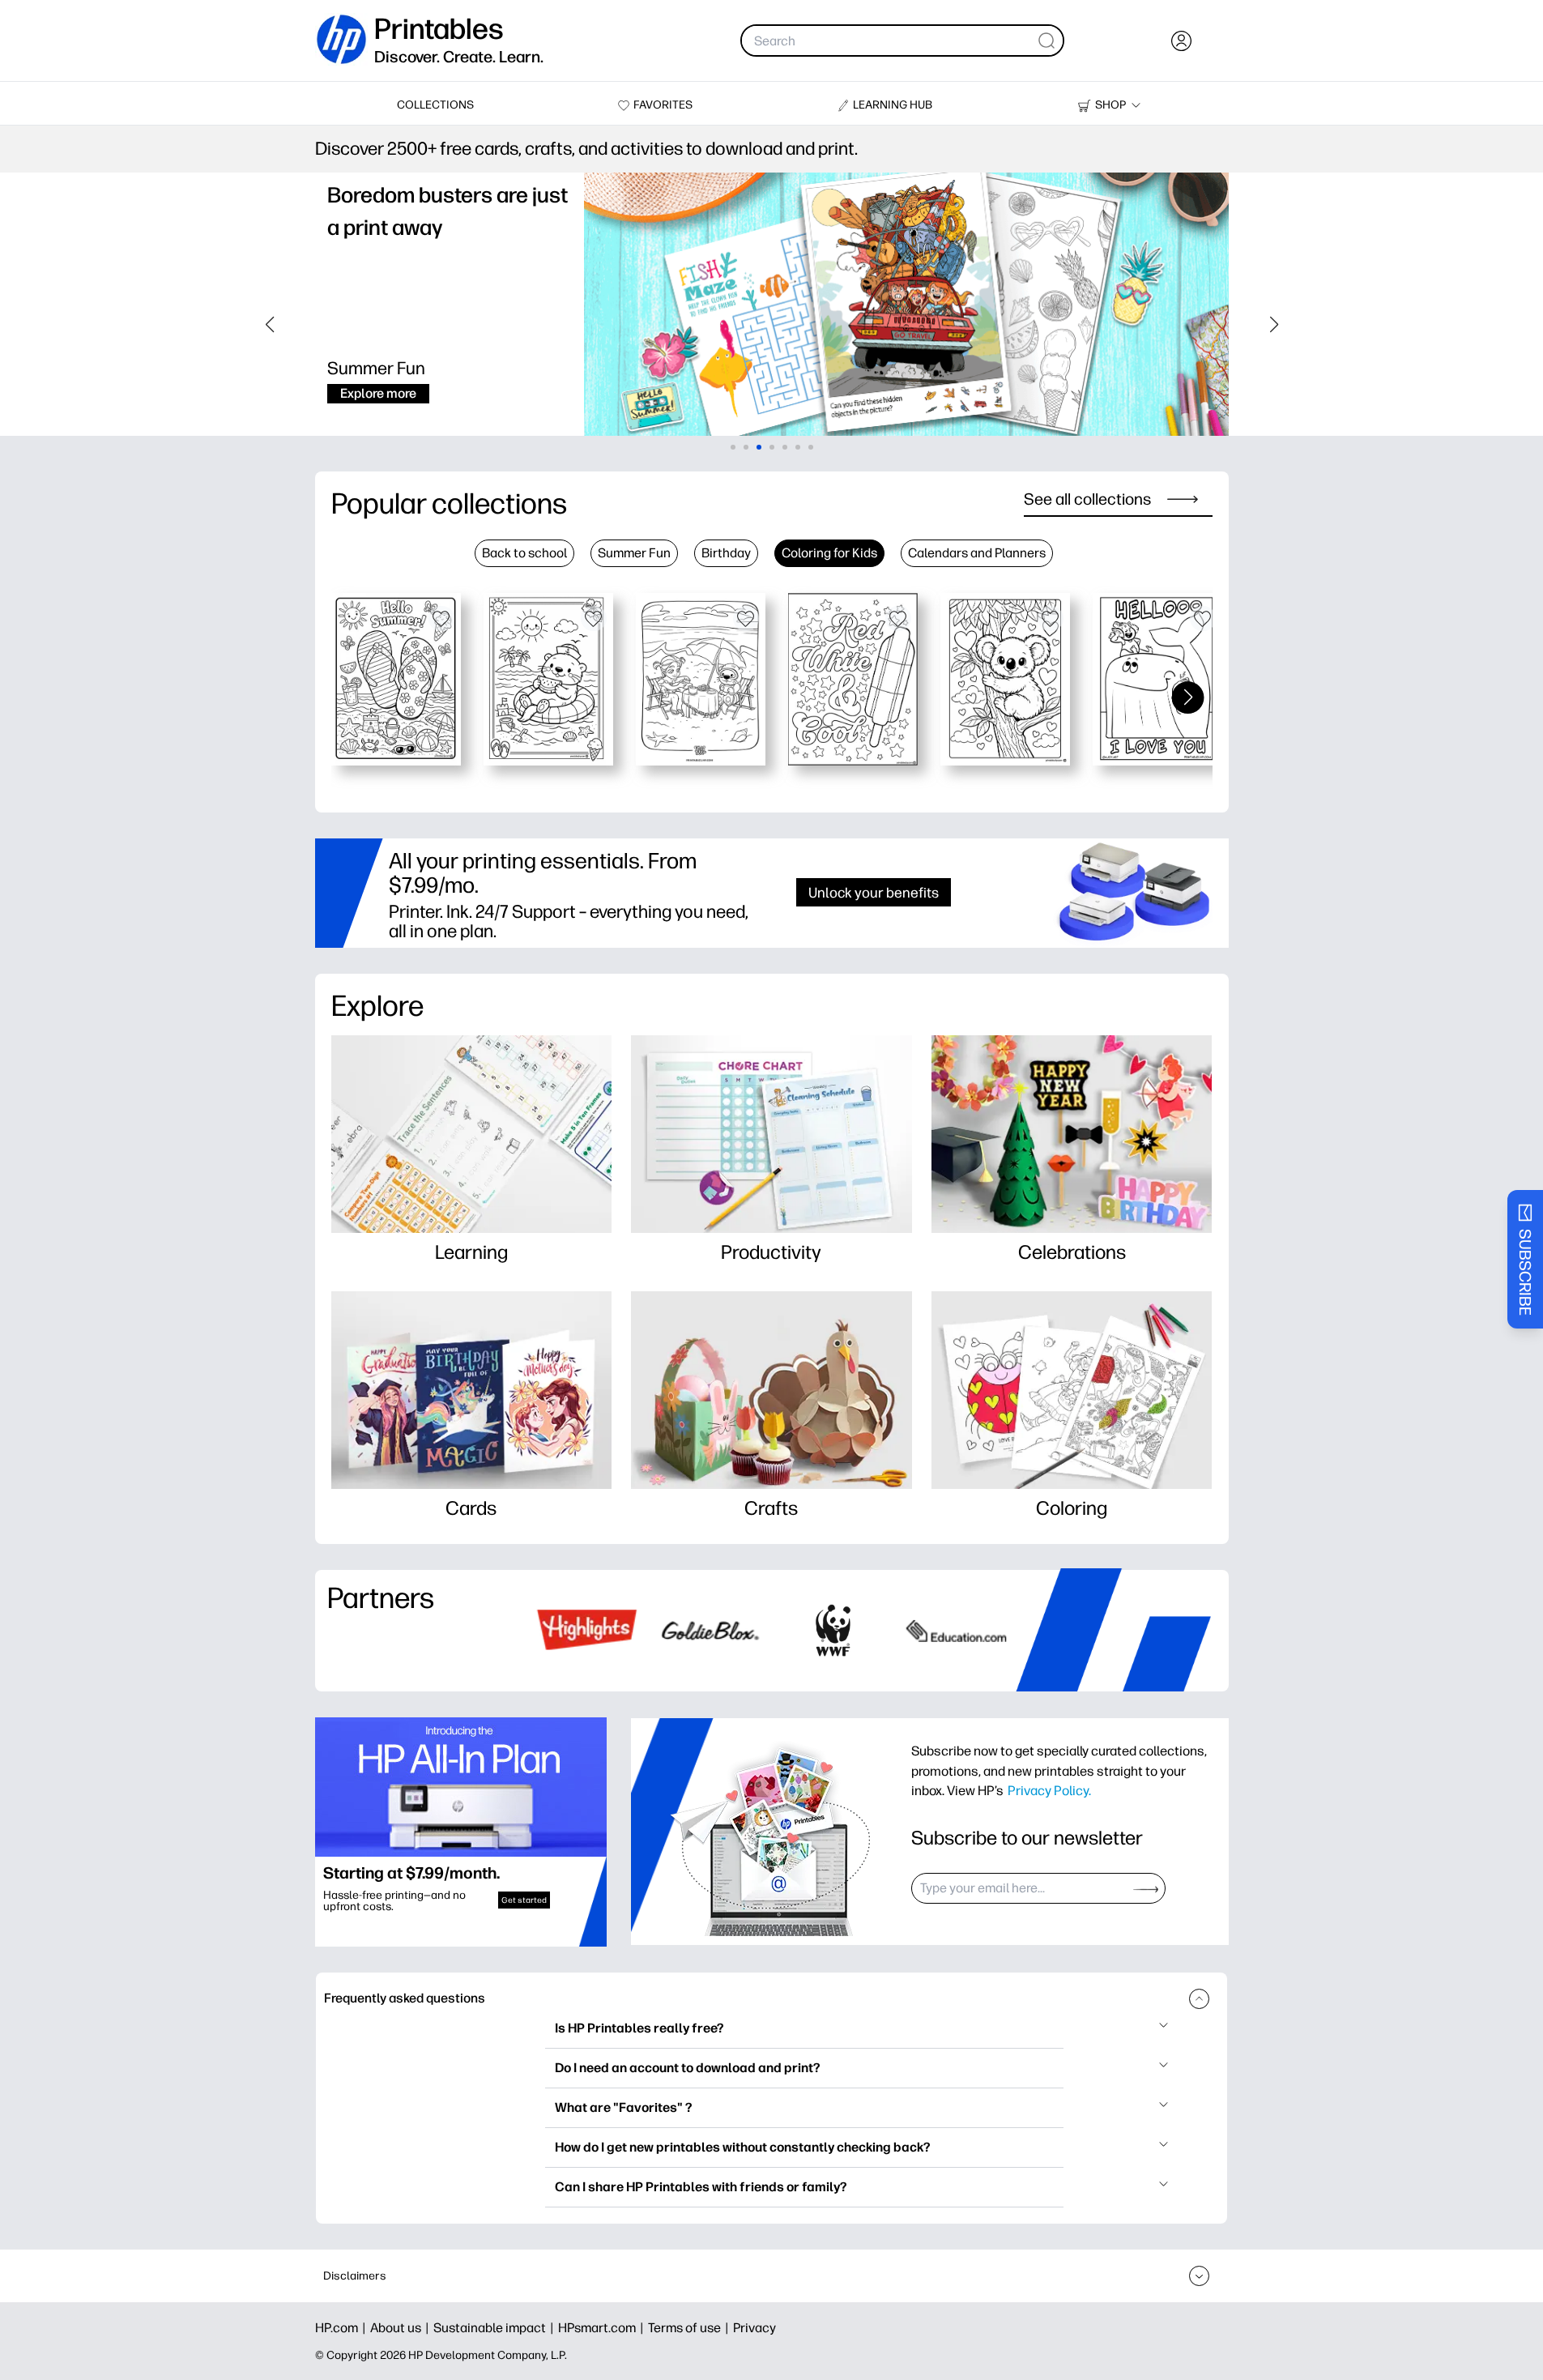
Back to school (524, 553)
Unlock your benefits (874, 892)
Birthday (726, 553)
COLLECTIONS (435, 105)
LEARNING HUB (893, 105)
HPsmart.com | (603, 2328)
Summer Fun (634, 553)
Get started (524, 1900)
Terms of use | (691, 2328)
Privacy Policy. (1049, 1790)
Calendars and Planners (977, 553)
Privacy (754, 2328)
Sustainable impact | (496, 2328)
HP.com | (343, 2328)
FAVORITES (663, 105)
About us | (402, 2328)
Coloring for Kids (829, 553)
